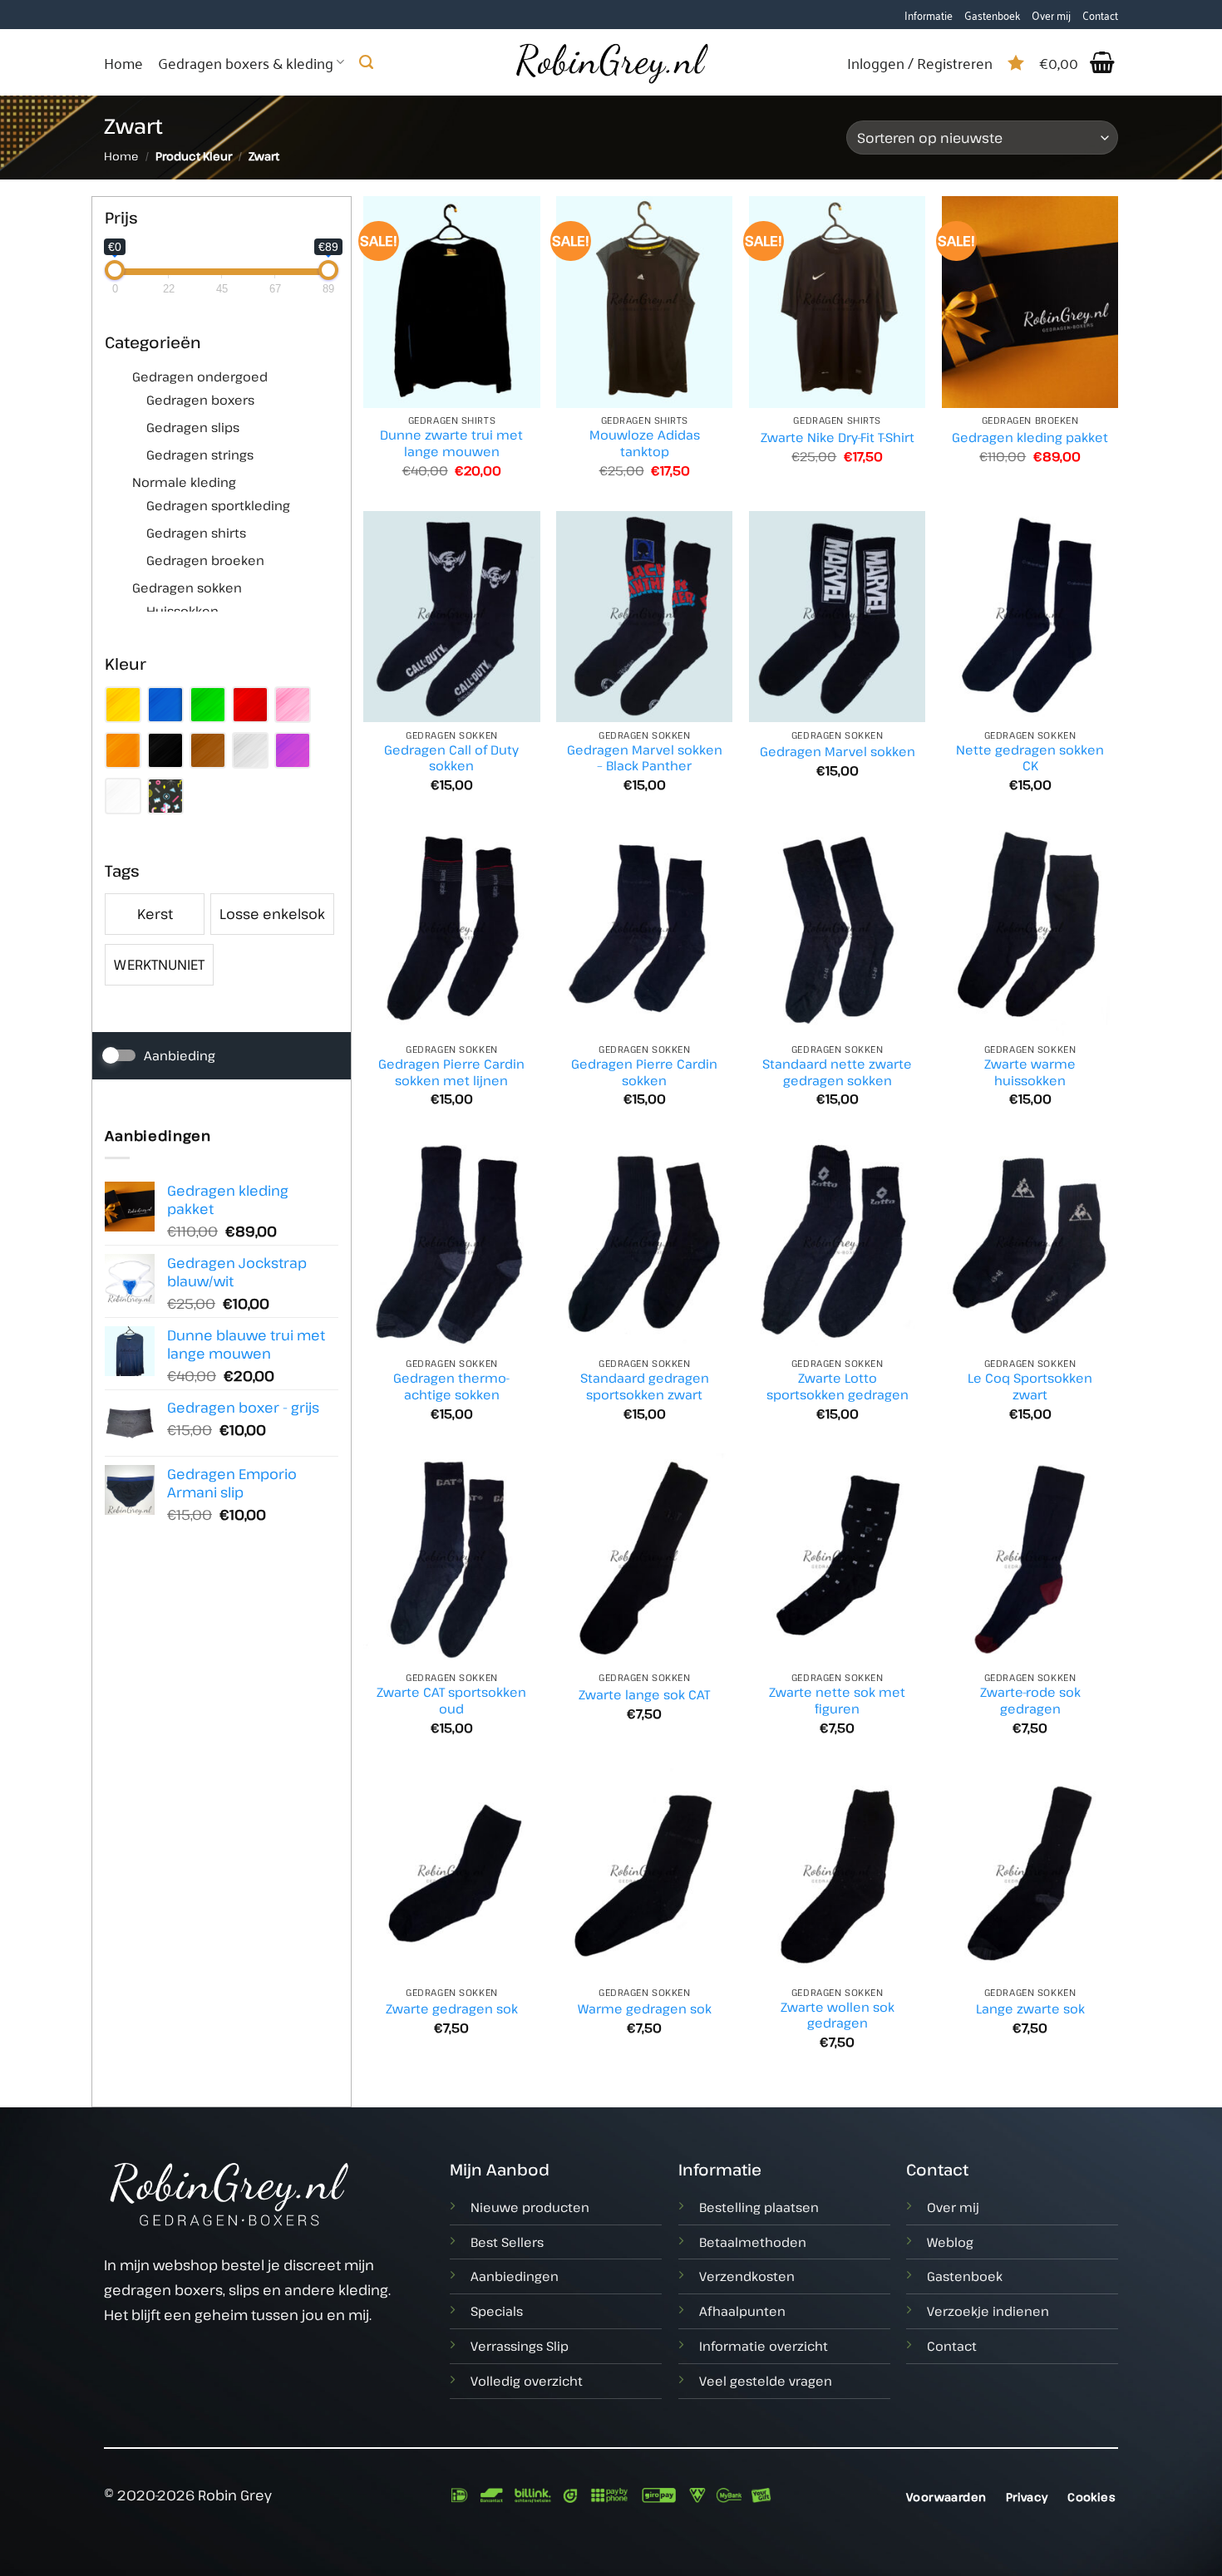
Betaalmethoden (753, 2242)
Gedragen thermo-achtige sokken (451, 1386)
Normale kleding (184, 482)
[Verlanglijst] (1016, 62)
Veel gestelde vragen (766, 2381)
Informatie (929, 15)
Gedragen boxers (200, 400)
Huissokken (182, 611)
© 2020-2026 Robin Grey (188, 2495)
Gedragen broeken (205, 560)
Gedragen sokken (187, 587)
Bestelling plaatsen (759, 2207)
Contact (1100, 15)
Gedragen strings (200, 455)
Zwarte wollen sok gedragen (838, 2016)
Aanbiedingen (515, 2276)
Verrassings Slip (520, 2346)
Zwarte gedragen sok (452, 2009)
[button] (1079, 62)
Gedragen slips (193, 427)
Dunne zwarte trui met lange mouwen (451, 443)
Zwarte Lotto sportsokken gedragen (838, 1386)
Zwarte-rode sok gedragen (1030, 1701)
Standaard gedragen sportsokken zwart (645, 1386)
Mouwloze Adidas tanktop (645, 443)
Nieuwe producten (530, 2207)
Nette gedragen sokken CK (1030, 758)
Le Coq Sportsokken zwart (1030, 1386)
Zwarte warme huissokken (1030, 1072)
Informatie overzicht (764, 2346)
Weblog (950, 2242)
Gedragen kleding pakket (1030, 438)
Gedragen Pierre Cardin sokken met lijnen (451, 1072)
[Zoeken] (366, 62)
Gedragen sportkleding (218, 505)
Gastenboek (992, 15)
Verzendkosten (747, 2276)
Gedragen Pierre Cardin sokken (644, 1072)
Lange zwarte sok (1030, 2009)
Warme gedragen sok (645, 2009)
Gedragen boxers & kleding (246, 62)
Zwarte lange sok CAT (644, 1695)
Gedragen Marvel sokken (838, 752)
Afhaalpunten (742, 2311)
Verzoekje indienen (988, 2311)
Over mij (1051, 15)
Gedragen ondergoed (200, 376)
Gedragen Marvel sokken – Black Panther (645, 758)
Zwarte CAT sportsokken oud (451, 1701)
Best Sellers (507, 2242)
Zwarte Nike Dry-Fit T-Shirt (838, 438)
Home (123, 62)
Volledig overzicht (527, 2381)
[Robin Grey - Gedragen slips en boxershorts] (611, 62)
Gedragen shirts (196, 533)
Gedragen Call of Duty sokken (451, 758)
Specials (497, 2311)
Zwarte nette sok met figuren (837, 1701)
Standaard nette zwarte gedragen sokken (837, 1072)
